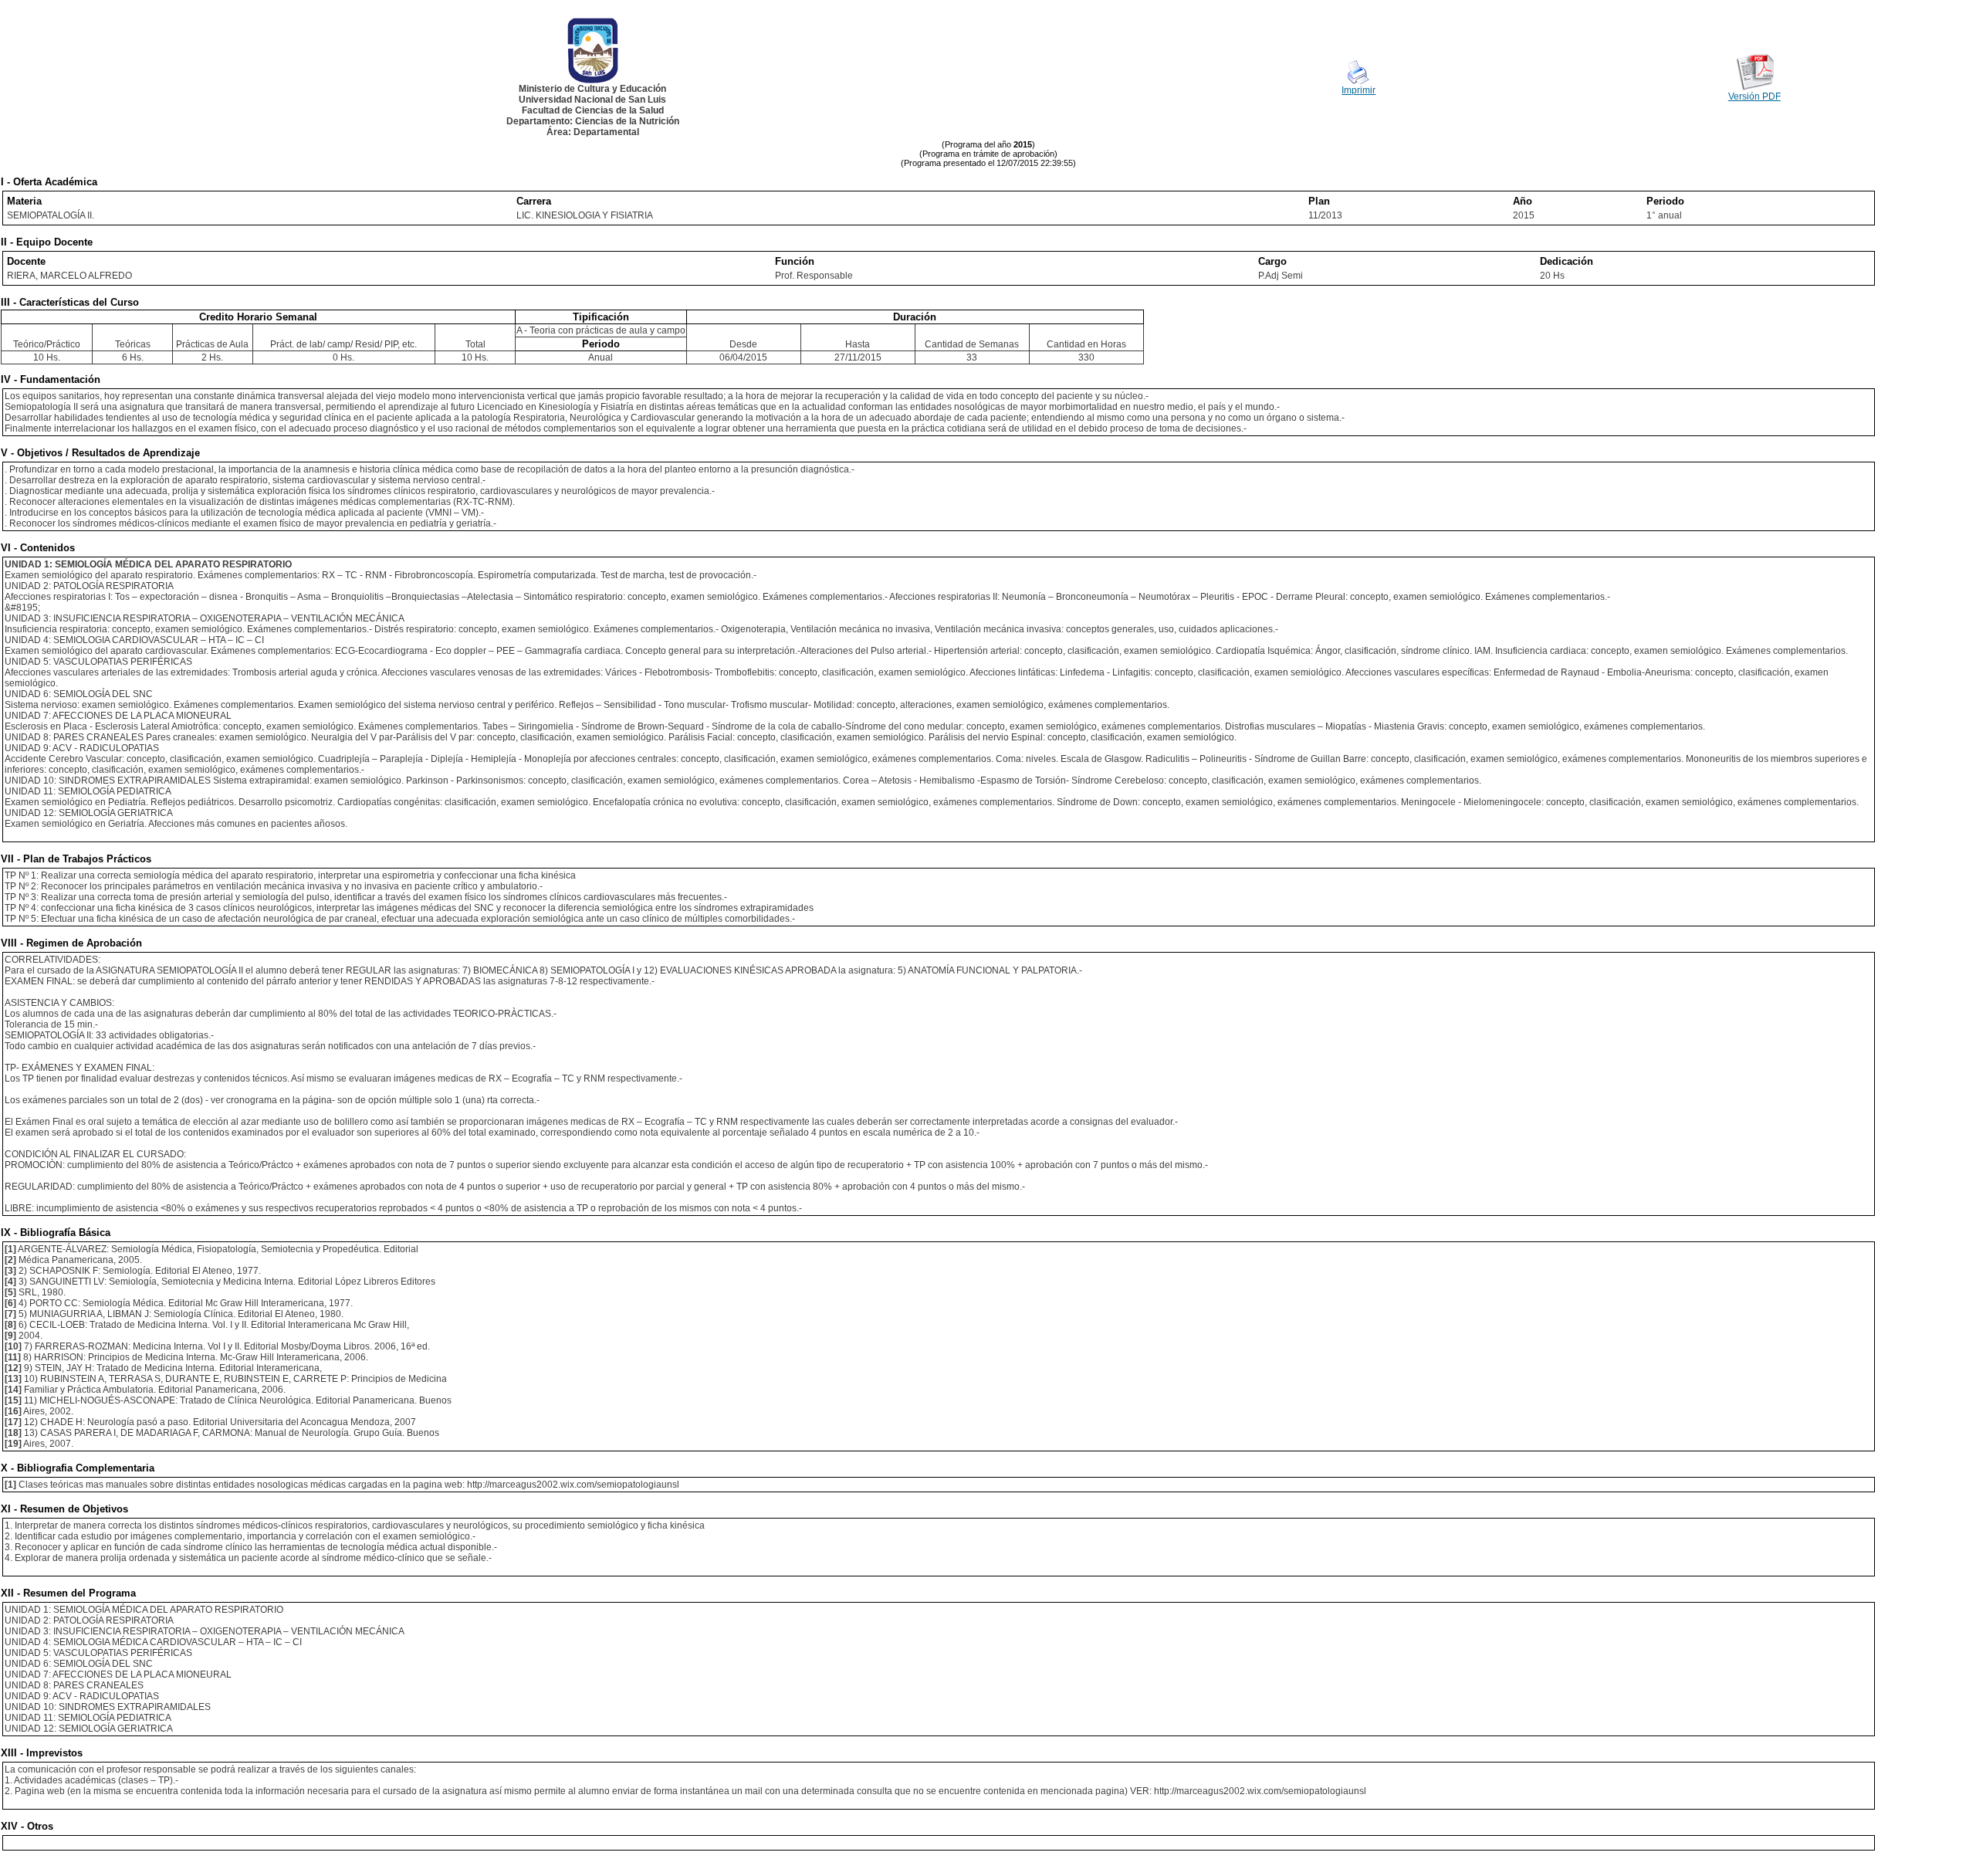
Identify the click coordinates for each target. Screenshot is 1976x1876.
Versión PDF (1754, 97)
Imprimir (1358, 90)
